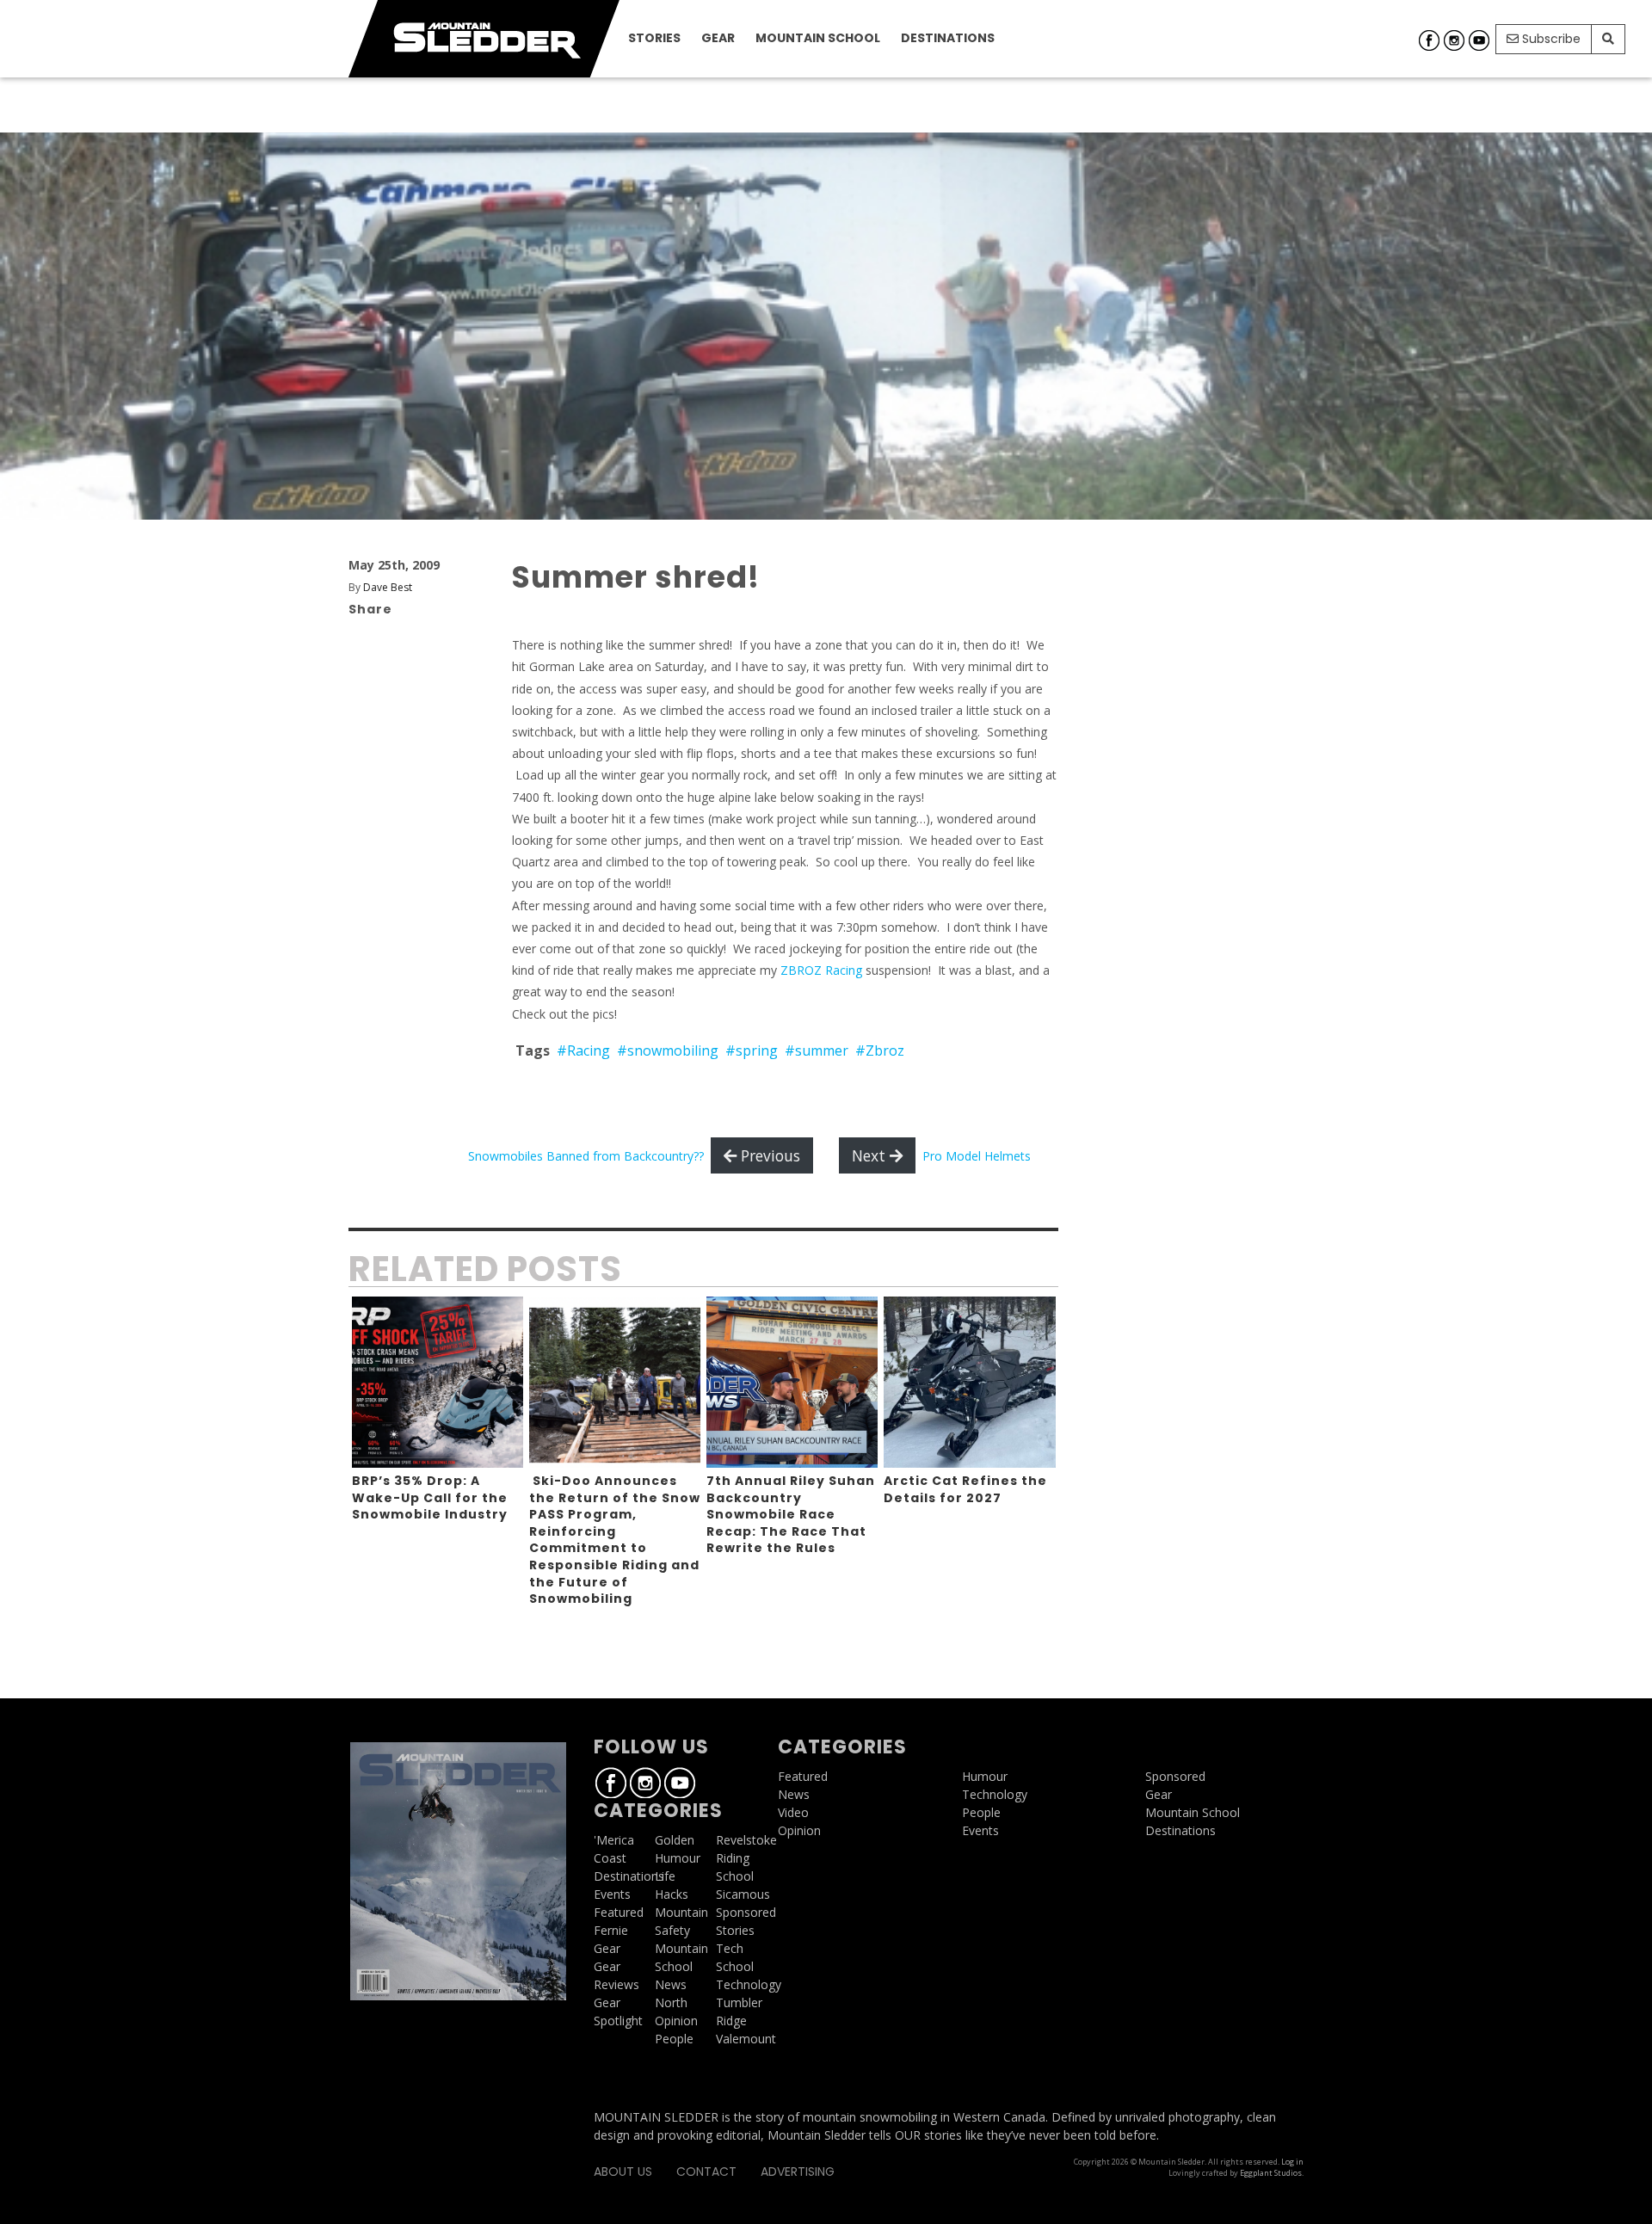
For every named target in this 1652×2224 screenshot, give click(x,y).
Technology (749, 1984)
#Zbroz (880, 1050)
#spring (752, 1050)
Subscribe (1550, 39)
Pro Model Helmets (977, 1156)
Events (612, 1894)
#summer (817, 1050)
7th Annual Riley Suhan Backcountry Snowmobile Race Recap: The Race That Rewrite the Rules (791, 1514)
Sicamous (743, 1894)
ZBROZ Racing (821, 970)
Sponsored (746, 1912)
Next (871, 1155)
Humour (678, 1858)
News (671, 1984)
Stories (654, 38)
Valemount (746, 2039)
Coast (610, 1858)
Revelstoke (746, 1840)
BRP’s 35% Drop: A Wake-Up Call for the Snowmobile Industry (430, 1497)
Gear (718, 38)
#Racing (583, 1050)
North (671, 2002)
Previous (768, 1155)
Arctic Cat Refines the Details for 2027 (965, 1489)
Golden (675, 1840)
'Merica (614, 1840)
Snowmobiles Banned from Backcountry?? (586, 1156)
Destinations (948, 38)
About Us (623, 2172)
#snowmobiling (668, 1050)
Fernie (611, 1930)
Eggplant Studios (1271, 2173)
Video (793, 1812)
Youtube (1479, 40)
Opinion (676, 2021)
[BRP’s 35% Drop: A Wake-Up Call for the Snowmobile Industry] (438, 1382)
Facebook (1429, 40)
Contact (706, 2172)
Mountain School (818, 38)
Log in (1292, 2162)
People (674, 2039)
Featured (619, 1912)
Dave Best (388, 587)
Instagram (1454, 40)
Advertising (798, 2172)
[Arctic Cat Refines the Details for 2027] (969, 1382)
